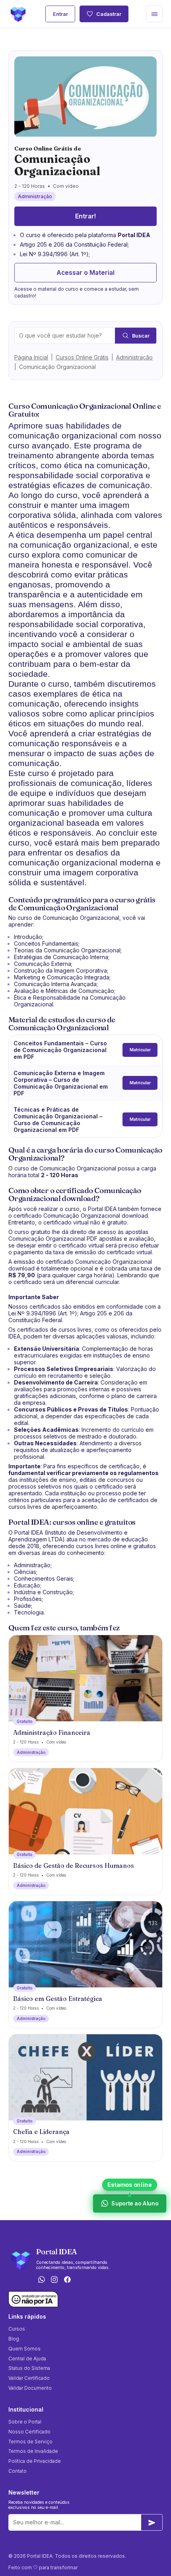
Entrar (60, 14)
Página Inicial (31, 357)
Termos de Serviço (30, 2442)
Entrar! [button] (85, 216)
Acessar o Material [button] (85, 273)
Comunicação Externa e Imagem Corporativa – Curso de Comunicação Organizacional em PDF (61, 1083)
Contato (17, 2471)
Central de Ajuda (27, 2359)
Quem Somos (24, 2349)
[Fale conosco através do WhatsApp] (41, 2280)
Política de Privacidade (35, 2461)
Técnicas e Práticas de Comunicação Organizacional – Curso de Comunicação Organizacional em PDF (58, 1120)
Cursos (17, 2329)
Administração (134, 357)
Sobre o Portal (25, 2422)
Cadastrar (109, 14)
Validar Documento (30, 2388)
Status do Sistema (29, 2368)
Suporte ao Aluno (135, 2203)
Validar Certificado (29, 2378)
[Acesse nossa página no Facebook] (68, 2280)
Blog (14, 2339)
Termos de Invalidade (33, 2451)
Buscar (141, 336)
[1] (152, 2522)
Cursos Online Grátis (82, 357)
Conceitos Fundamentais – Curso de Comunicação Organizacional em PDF (60, 1050)
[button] (154, 14)
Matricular (140, 1050)
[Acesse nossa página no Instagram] (54, 2280)
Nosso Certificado (29, 2432)
